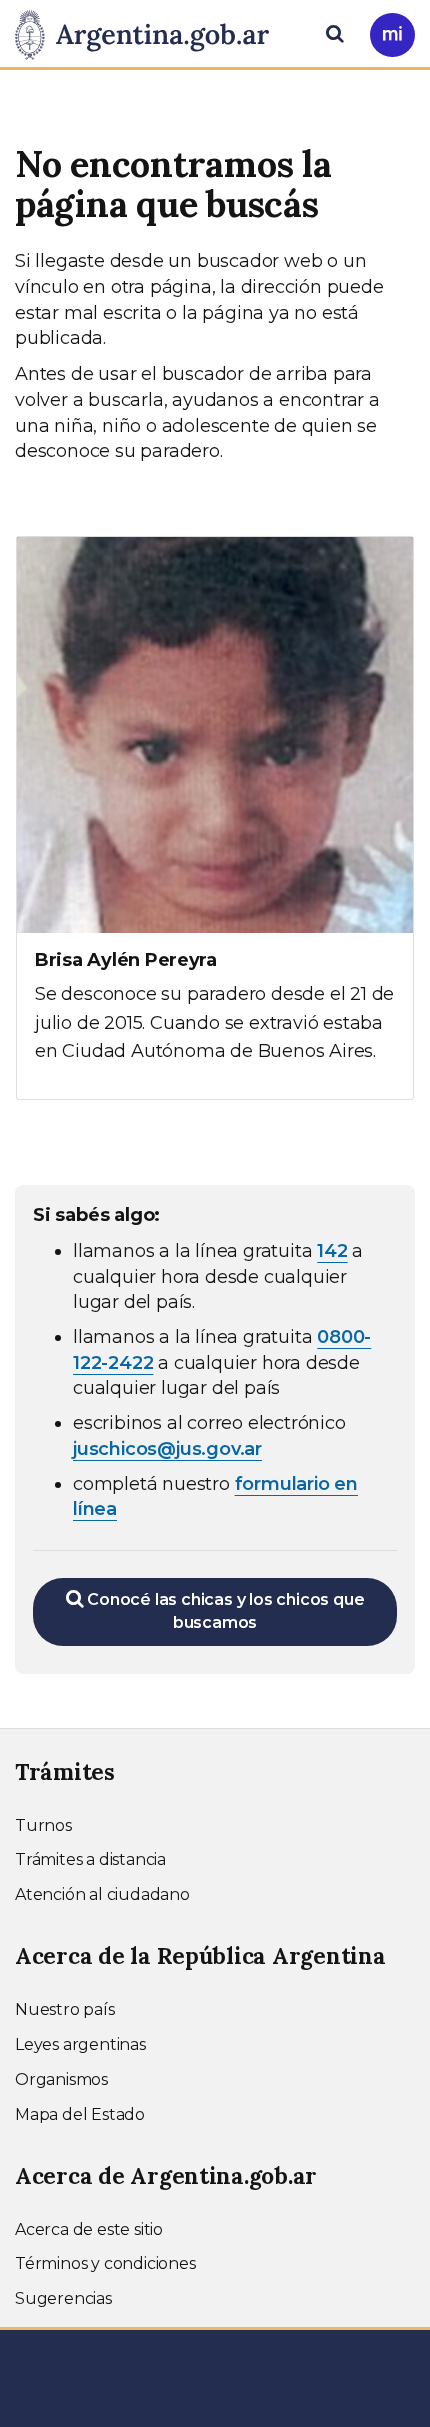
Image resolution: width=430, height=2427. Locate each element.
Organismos (61, 2079)
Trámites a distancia (90, 1859)
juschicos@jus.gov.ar (167, 1449)
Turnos (43, 1825)
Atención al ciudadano (102, 1894)
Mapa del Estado (80, 2114)
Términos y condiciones (105, 2263)
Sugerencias (63, 2298)
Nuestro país (65, 2009)
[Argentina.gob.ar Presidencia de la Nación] (149, 32)
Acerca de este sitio (89, 2229)
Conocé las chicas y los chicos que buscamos (223, 1611)
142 (332, 1251)
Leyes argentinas (80, 2044)
